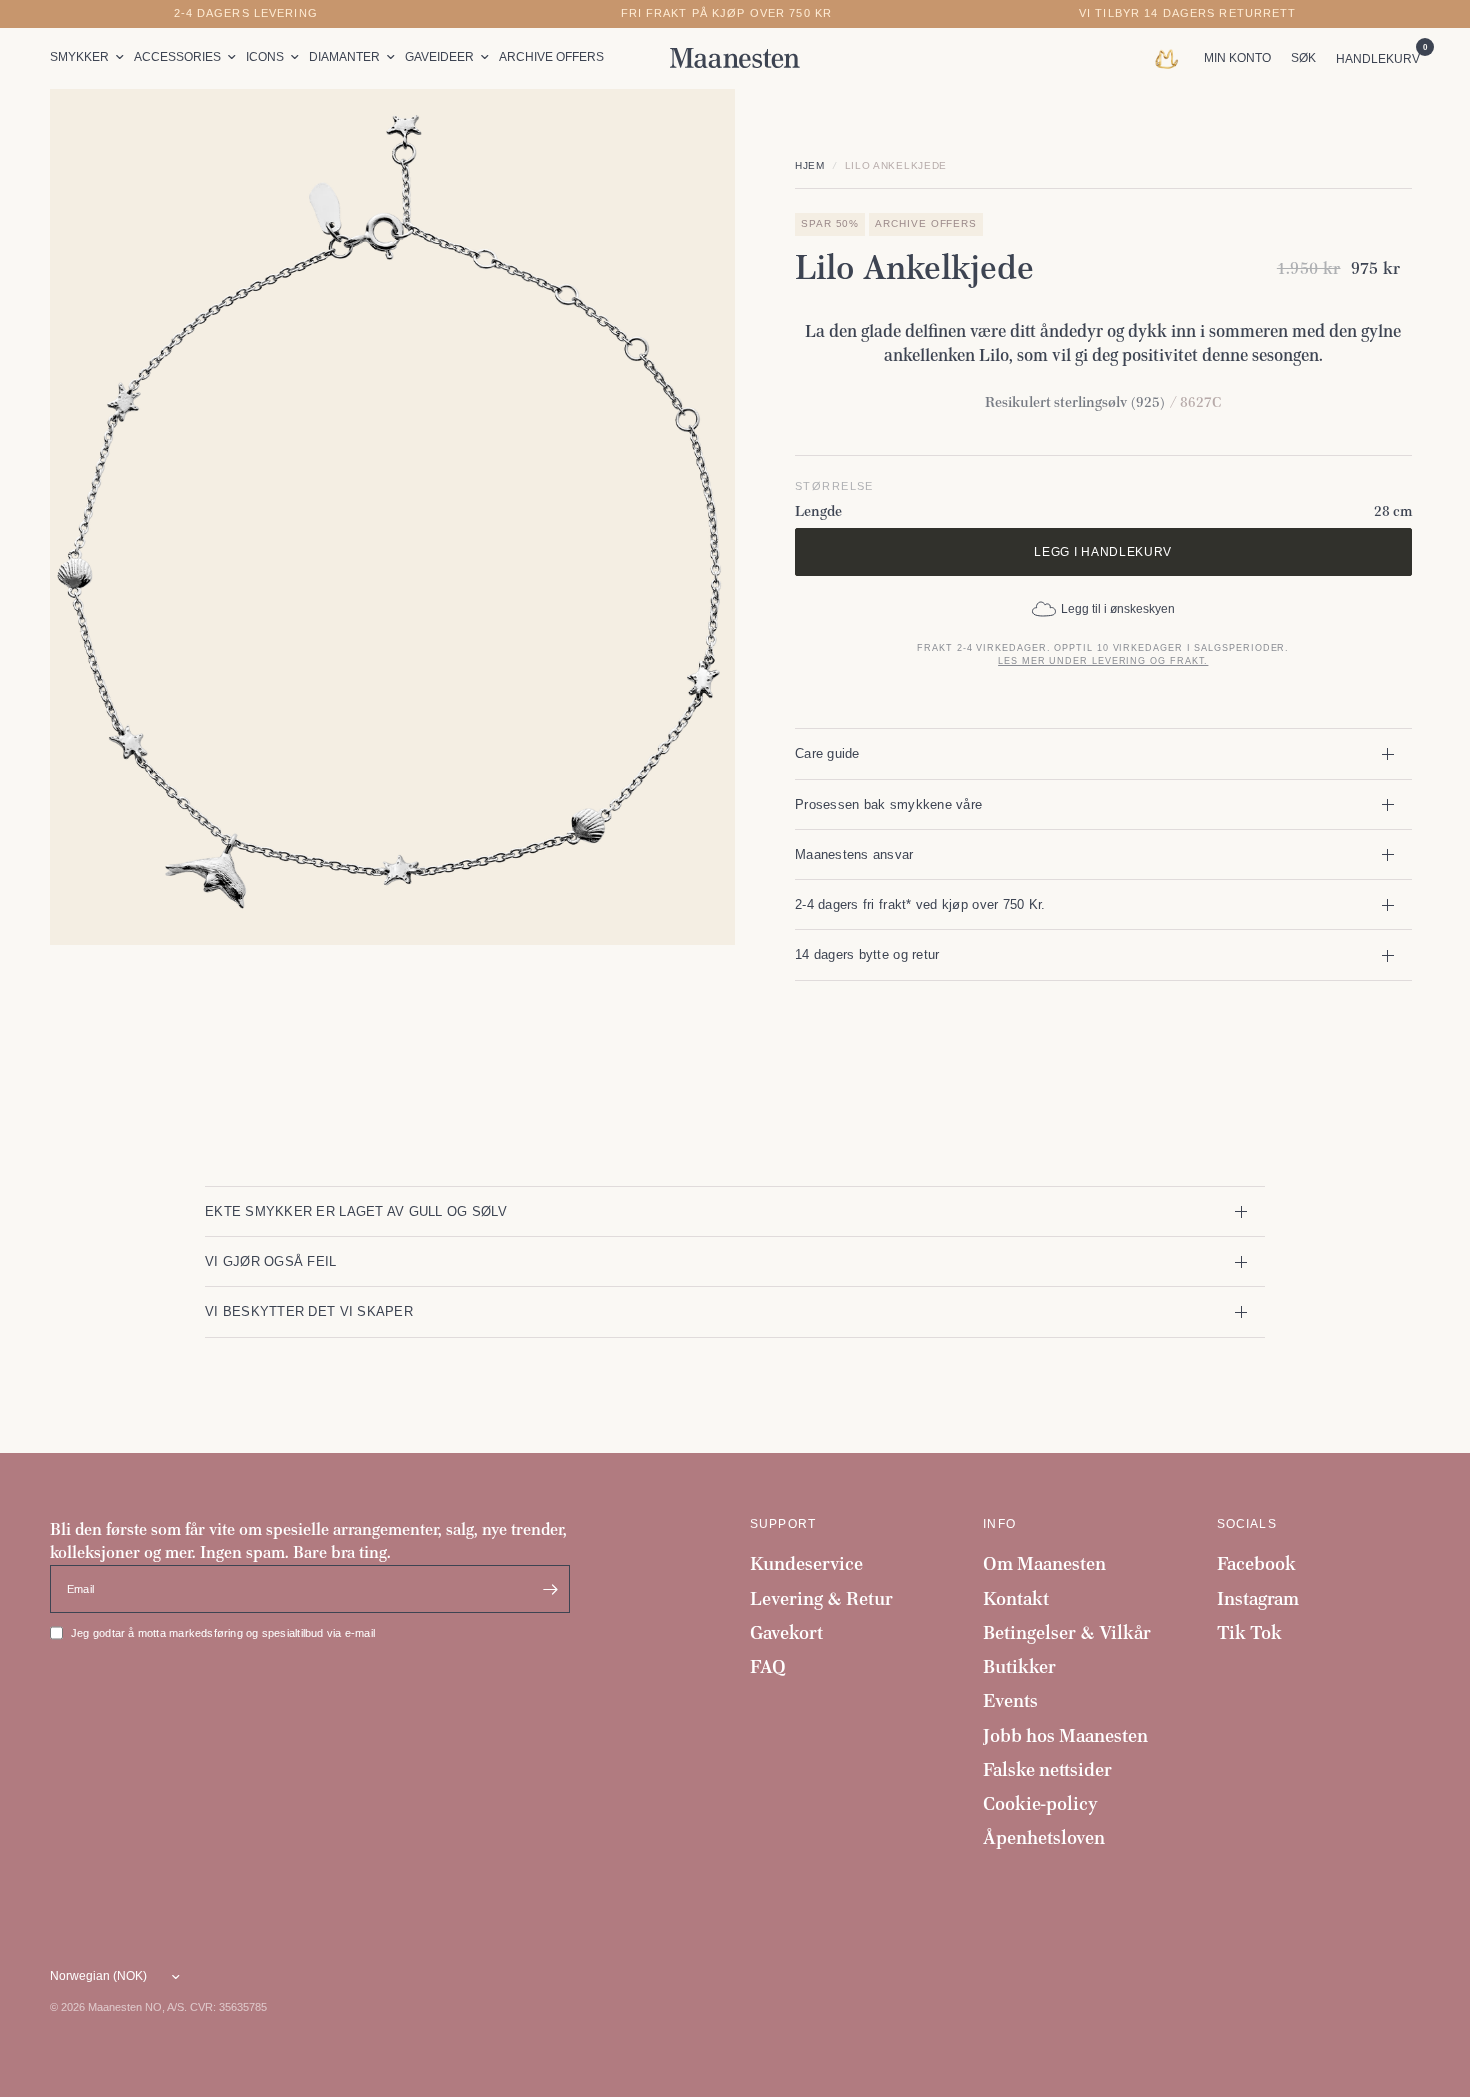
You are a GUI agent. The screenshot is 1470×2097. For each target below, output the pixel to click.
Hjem (810, 165)
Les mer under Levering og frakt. (1103, 661)
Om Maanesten (1044, 1563)
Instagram (1258, 1598)
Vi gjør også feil (271, 1261)
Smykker (79, 57)
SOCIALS (1247, 1524)
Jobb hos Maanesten (1065, 1735)
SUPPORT (783, 1524)
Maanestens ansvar (854, 854)
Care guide (827, 753)
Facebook (1256, 1563)
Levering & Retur (821, 1598)
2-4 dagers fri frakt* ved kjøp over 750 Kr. (920, 904)
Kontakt (1016, 1598)
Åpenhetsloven (1044, 1837)
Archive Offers (551, 57)
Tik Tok (1249, 1632)
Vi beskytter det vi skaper (309, 1311)
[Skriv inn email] (550, 1589)
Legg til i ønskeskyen (1118, 609)
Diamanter (344, 57)
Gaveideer (439, 57)
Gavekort (786, 1632)
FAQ (768, 1666)
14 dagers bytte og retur (867, 954)
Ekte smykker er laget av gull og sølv (356, 1211)
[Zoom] (693, 131)
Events (1010, 1700)
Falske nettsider (1047, 1769)
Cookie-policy (1040, 1803)
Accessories (177, 57)
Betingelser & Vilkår (1067, 1632)
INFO (999, 1524)
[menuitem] (89, 57)
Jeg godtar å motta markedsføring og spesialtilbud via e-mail (223, 1633)
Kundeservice (806, 1563)
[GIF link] (1171, 58)
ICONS (265, 57)
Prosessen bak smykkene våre (888, 804)
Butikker (1019, 1666)
